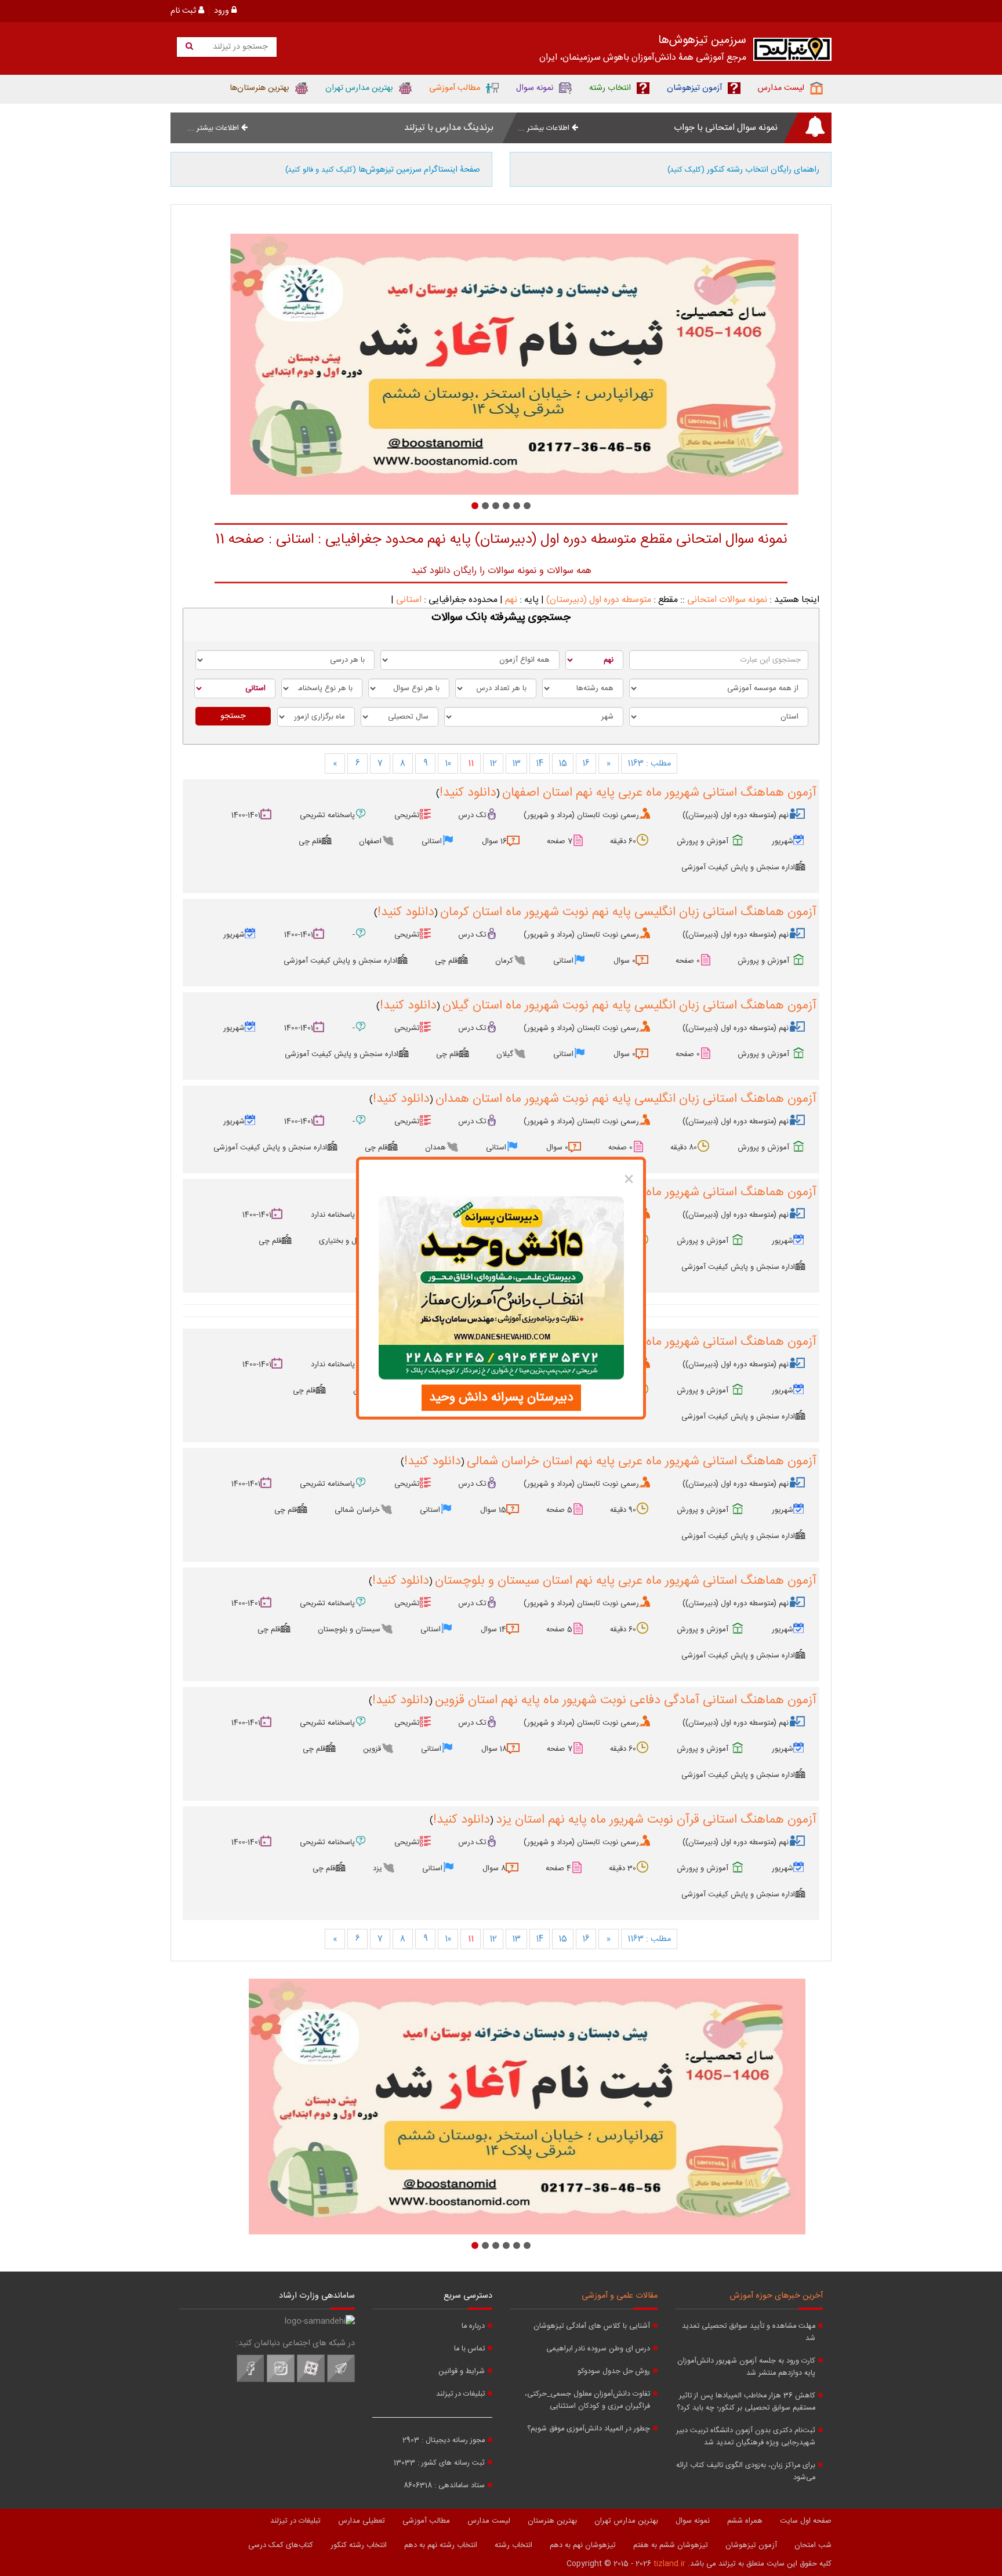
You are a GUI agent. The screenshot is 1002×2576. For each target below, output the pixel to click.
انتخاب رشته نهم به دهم (441, 2545)
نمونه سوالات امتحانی (727, 600)
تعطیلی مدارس (362, 2521)
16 (586, 764)
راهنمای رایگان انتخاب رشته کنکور (743, 170)
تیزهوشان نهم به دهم (583, 2545)
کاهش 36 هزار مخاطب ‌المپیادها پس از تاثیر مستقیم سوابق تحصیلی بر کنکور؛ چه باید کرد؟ (746, 2402)
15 (563, 764)
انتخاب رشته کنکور (359, 2545)
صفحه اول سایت (806, 2521)
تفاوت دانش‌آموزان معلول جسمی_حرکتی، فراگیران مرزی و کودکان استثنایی (587, 2400)
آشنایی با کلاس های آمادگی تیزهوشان (592, 2326)
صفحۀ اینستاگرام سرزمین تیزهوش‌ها (383, 170)
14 (540, 764)
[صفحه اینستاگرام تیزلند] (281, 2381)
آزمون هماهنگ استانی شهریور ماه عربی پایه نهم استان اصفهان (659, 793)
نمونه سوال (693, 2521)
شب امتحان (813, 2545)
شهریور (783, 841)
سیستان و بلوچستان (349, 1630)
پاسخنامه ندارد (333, 1215)
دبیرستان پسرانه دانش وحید (501, 1397)
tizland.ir (669, 2564)
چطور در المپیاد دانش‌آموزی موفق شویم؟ (589, 2429)
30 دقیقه (622, 1868)
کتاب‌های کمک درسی (281, 2545)
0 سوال (625, 961)
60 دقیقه (623, 841)
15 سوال (493, 1510)
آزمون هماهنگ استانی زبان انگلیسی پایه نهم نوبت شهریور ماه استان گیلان (629, 1006)
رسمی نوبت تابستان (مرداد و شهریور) (581, 815)
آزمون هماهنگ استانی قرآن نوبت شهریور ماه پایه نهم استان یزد (656, 1820)
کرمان (504, 961)
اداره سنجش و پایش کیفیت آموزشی (738, 868)
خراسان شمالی (357, 1510)
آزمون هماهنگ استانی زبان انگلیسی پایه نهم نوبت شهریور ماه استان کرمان (628, 912)
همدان (435, 1148)
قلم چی (310, 841)
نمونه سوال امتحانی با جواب (726, 128)
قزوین (372, 1749)
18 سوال (494, 1749)
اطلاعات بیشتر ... (545, 128)
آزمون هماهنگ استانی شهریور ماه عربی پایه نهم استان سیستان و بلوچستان (626, 1581)
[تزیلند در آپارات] (311, 2381)
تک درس (472, 815)
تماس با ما (469, 2349)
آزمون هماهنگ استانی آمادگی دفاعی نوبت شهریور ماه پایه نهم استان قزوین (626, 1700)
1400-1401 (246, 815)
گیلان (505, 1054)
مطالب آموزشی (426, 2521)
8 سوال (494, 1868)
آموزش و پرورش (703, 841)
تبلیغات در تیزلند (460, 2394)
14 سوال (493, 1630)
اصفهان (370, 841)
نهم (511, 600)
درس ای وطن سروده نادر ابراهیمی (598, 2349)
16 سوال (494, 841)
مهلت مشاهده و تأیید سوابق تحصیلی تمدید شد (749, 2332)
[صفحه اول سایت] (792, 52)
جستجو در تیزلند (239, 47)
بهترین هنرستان (552, 2521)
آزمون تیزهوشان (751, 2545)
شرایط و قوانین (462, 2372)
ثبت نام (184, 11)
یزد (377, 1868)
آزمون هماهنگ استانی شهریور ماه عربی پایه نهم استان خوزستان (655, 1342)
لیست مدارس (489, 2521)
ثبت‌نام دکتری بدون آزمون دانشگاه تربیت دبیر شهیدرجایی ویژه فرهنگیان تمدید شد (746, 2437)
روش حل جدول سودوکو (614, 2372)
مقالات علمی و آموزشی (620, 2296)
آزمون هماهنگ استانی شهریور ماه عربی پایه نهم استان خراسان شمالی (642, 1461)
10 (448, 764)
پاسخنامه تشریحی (327, 815)
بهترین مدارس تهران (626, 2521)
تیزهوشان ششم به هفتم (671, 2545)
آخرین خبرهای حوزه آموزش (776, 2296)
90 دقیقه (623, 1510)
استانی (409, 600)
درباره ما (473, 2326)
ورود (223, 11)
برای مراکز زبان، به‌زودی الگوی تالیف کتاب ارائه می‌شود (746, 2472)
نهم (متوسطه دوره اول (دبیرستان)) (736, 815)
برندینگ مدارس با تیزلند (449, 128)
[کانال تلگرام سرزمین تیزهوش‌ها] (341, 2381)
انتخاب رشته (513, 2545)
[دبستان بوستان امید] (501, 364)
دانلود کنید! (468, 793)
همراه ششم (745, 2521)
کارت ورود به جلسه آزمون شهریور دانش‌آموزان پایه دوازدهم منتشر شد (746, 2367)
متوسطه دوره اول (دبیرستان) (599, 600)
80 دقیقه (684, 1148)
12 (493, 764)
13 (516, 764)
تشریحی (407, 815)
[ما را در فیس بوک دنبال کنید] (251, 2381)
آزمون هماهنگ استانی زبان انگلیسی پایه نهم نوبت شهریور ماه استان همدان (626, 1099)
